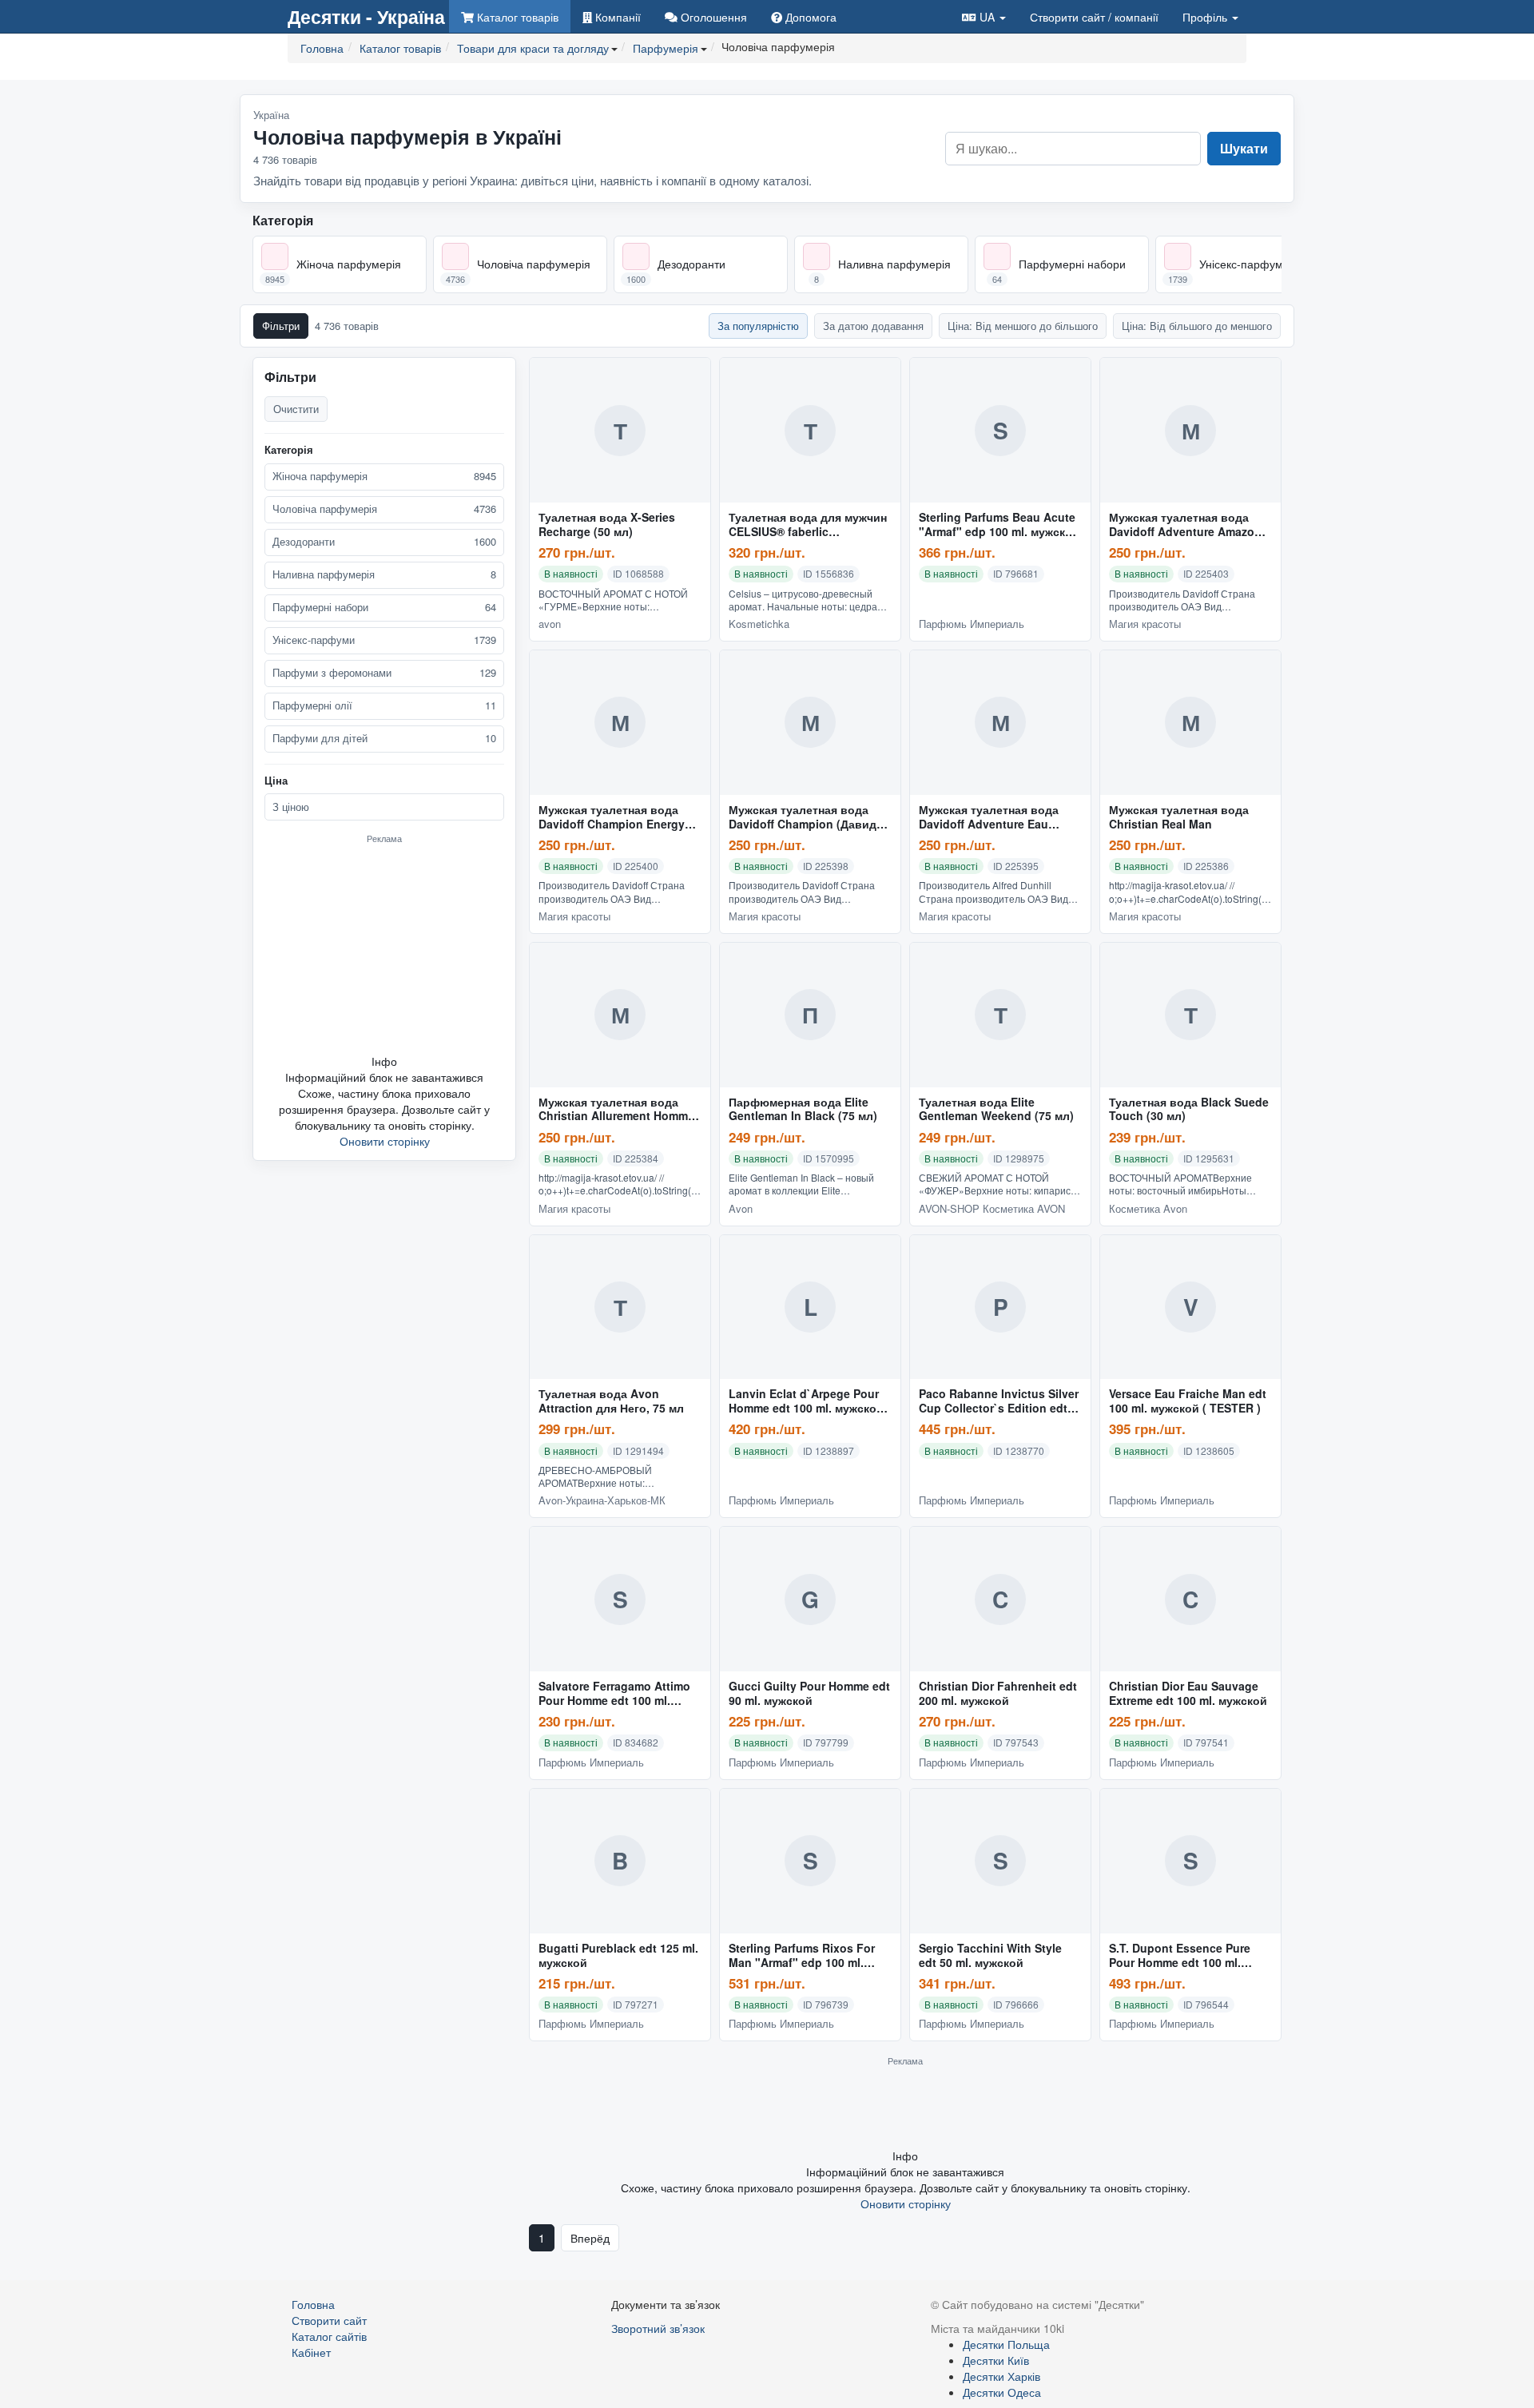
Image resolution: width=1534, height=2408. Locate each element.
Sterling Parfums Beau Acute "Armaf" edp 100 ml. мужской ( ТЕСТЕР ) (999, 525)
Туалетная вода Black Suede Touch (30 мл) (1189, 1110)
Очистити (296, 409)
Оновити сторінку (385, 1141)
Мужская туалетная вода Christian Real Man (1179, 817)
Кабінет (311, 2352)
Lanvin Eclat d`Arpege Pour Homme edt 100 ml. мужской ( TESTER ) (810, 1401)
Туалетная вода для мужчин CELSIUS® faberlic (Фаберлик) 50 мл (808, 525)
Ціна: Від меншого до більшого (1023, 326)
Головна (313, 2304)
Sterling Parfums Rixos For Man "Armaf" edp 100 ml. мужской (802, 1956)
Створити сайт (1094, 17)
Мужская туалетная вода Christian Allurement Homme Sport (616, 1110)
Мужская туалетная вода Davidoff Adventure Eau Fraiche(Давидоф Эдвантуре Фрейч (999, 817)
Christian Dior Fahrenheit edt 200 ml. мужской (998, 1694)
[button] (984, 16)
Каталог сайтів (329, 2336)
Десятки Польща (1006, 2344)
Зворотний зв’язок (658, 2328)
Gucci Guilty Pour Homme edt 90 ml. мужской (809, 1694)
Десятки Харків (1001, 2376)
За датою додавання (873, 326)
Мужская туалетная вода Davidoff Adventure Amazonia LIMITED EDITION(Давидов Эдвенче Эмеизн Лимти (1190, 525)
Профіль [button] (1206, 17)
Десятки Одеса (1002, 2392)
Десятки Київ (996, 2360)
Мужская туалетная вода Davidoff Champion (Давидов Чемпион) (810, 817)
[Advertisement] (384, 948)
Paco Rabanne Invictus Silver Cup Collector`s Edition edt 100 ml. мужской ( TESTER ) (999, 1401)
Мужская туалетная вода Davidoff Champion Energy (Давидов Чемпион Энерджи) (612, 817)
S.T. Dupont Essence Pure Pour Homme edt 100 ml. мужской (1180, 1956)
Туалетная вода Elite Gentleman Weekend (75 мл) (996, 1110)
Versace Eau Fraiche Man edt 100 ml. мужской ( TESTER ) (1188, 1401)
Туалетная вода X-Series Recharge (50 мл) (607, 525)
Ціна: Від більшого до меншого (1197, 326)
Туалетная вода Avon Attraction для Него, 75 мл (611, 1401)
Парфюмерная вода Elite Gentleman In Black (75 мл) (803, 1110)
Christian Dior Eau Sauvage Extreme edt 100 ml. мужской (1188, 1694)
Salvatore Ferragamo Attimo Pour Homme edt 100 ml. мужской (614, 1694)
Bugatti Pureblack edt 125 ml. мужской (618, 1956)
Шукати (1244, 148)
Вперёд (590, 2238)
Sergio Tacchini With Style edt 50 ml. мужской (990, 1956)
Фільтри (281, 326)
